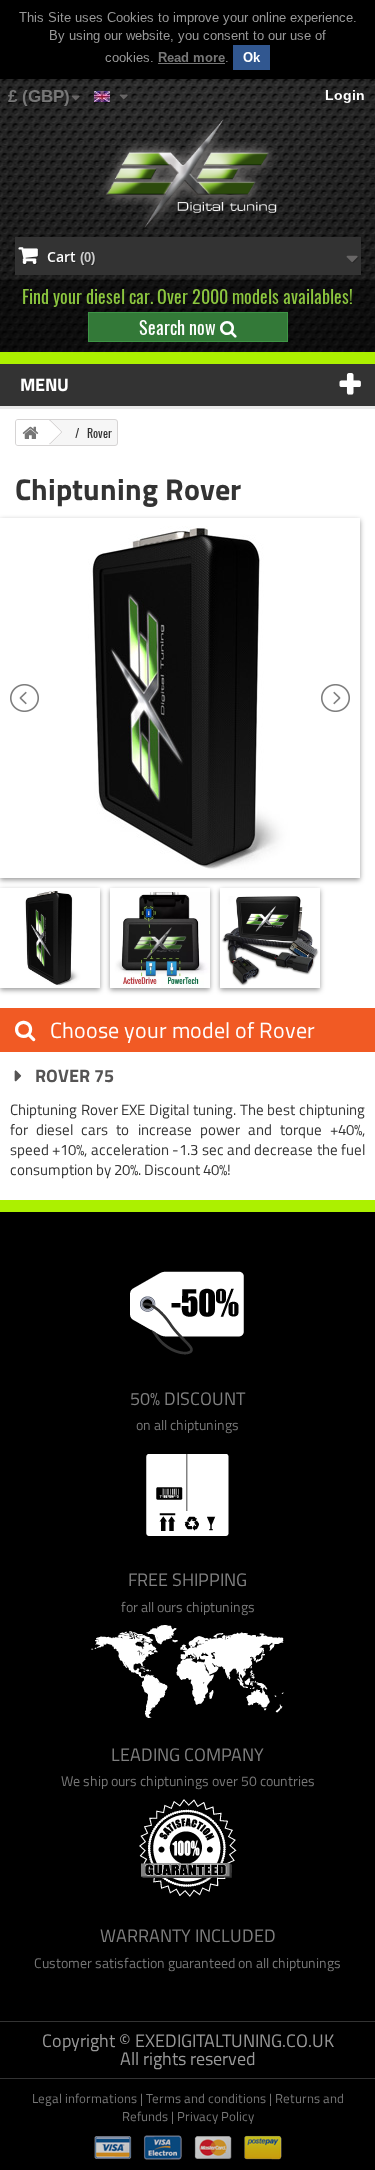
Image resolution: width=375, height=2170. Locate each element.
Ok (251, 57)
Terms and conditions (206, 2098)
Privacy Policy (215, 2116)
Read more (191, 57)
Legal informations (84, 2098)
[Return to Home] (30, 432)
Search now (179, 327)
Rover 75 (72, 1075)
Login (345, 95)
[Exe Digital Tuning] (188, 174)
